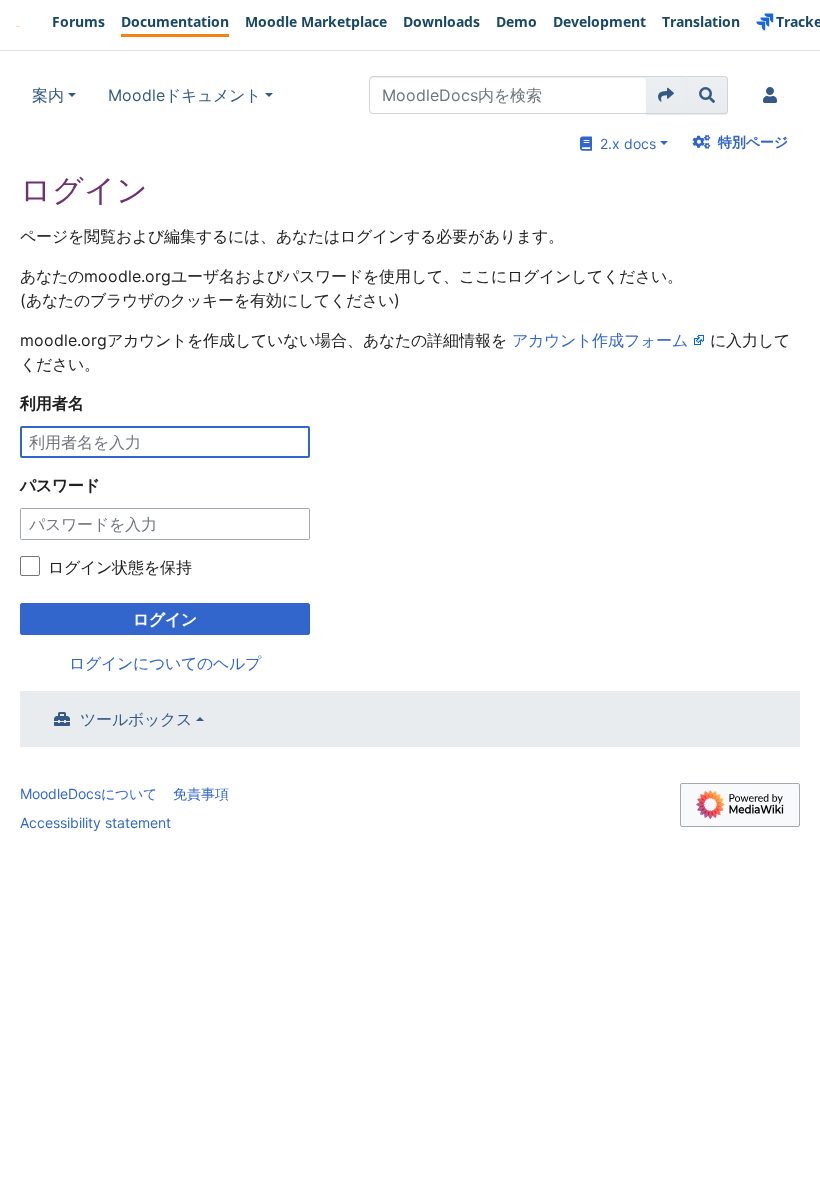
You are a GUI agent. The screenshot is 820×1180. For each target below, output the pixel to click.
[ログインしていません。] (774, 95)
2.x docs (624, 143)
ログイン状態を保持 (120, 567)
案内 (48, 95)
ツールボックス (136, 719)
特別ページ (753, 141)
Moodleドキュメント (184, 95)
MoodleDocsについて (88, 793)
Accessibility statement (95, 822)
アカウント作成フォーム (600, 340)
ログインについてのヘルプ (165, 663)
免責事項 (201, 793)
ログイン (165, 619)
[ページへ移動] (666, 95)
